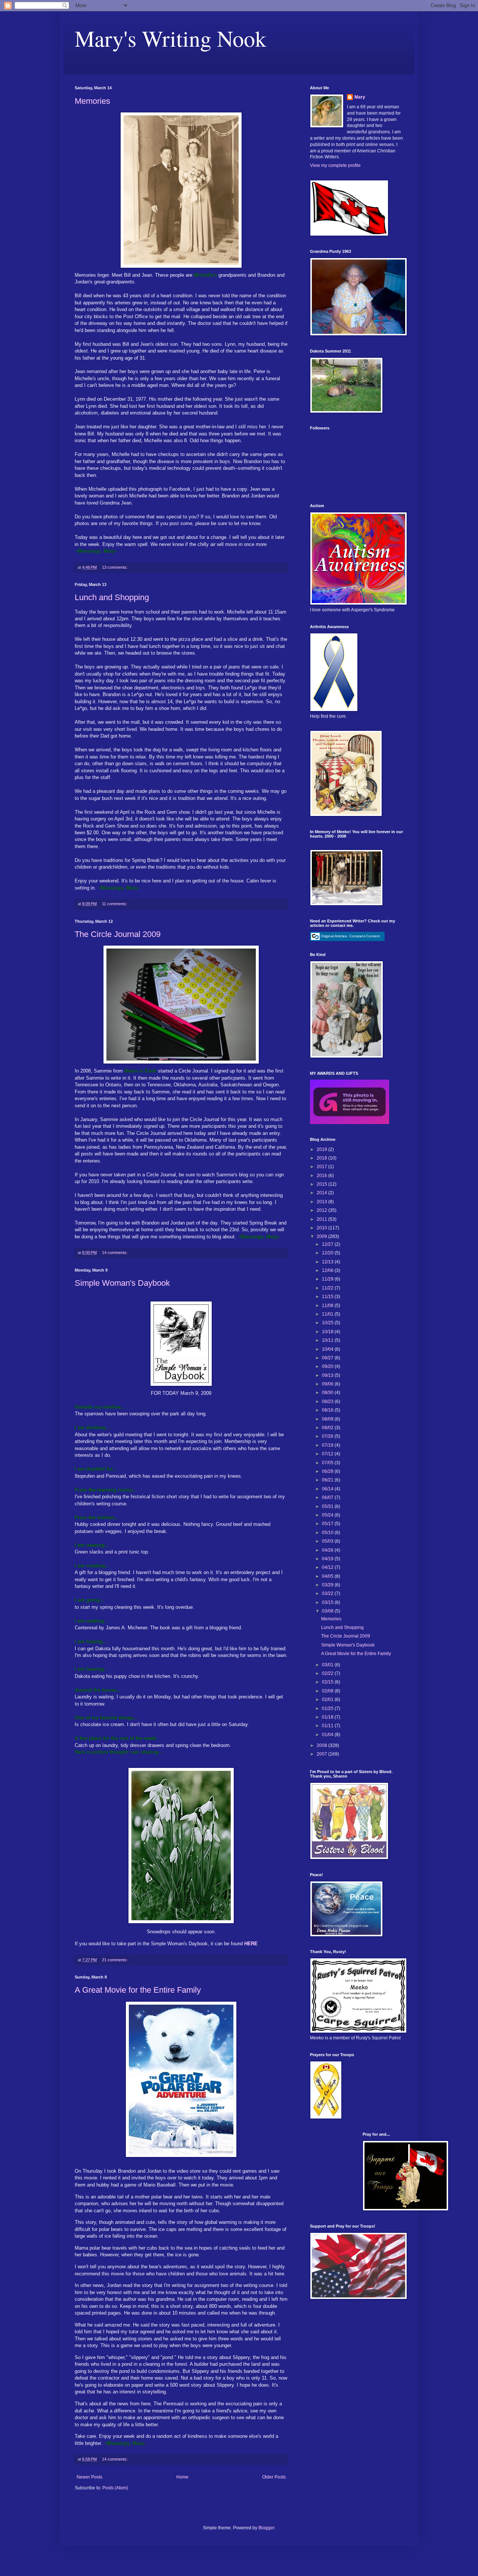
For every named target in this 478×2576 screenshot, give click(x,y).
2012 (322, 1210)
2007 (322, 1754)
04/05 (328, 1576)
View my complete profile (335, 165)
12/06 (328, 1270)
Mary (360, 97)
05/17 (328, 1524)
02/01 (328, 1700)
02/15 (328, 1682)
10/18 (328, 1332)
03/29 (328, 1585)
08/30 (328, 1393)
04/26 (328, 1550)
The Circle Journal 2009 (118, 934)
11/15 (328, 1297)
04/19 (328, 1559)
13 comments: (115, 567)
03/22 (328, 1593)
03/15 (328, 1602)
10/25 (328, 1323)
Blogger (266, 2528)
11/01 (328, 1314)
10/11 (328, 1340)
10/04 (328, 1349)
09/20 (328, 1366)
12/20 (328, 1253)
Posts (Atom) (115, 2488)
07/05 (328, 1463)
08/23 (328, 1402)
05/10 (328, 1533)
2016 (322, 1176)
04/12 (328, 1567)
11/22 (328, 1288)
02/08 (328, 1691)
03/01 (328, 1665)
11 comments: (115, 904)
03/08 (328, 1611)
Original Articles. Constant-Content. (351, 936)
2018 (322, 1158)
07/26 (328, 1436)
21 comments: (115, 1960)
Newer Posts (89, 2477)
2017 (322, 1167)
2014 (322, 1193)
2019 (322, 1149)
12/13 (328, 1262)
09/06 (328, 1384)
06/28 (328, 1471)
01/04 (328, 1735)
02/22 (328, 1673)
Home (182, 2477)
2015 (322, 1184)
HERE (251, 1944)
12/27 (328, 1244)
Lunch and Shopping (112, 597)
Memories (92, 101)
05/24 (328, 1515)
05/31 (328, 1506)
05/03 (328, 1541)
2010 (322, 1228)
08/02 (328, 1428)
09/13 (328, 1375)
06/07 (328, 1498)
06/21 (328, 1480)
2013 (322, 1202)
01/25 (328, 1708)
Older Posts (274, 2477)
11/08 (328, 1306)
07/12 (328, 1454)
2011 (322, 1219)
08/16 (328, 1410)
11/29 (328, 1279)
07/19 (328, 1445)
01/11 (328, 1726)
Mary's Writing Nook (170, 38)
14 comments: (115, 1253)
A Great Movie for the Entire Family (138, 1990)
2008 (322, 1745)
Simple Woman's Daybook (122, 1283)
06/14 (328, 1489)
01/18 (328, 1717)
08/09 (328, 1419)
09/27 (328, 1358)
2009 (322, 1236)
